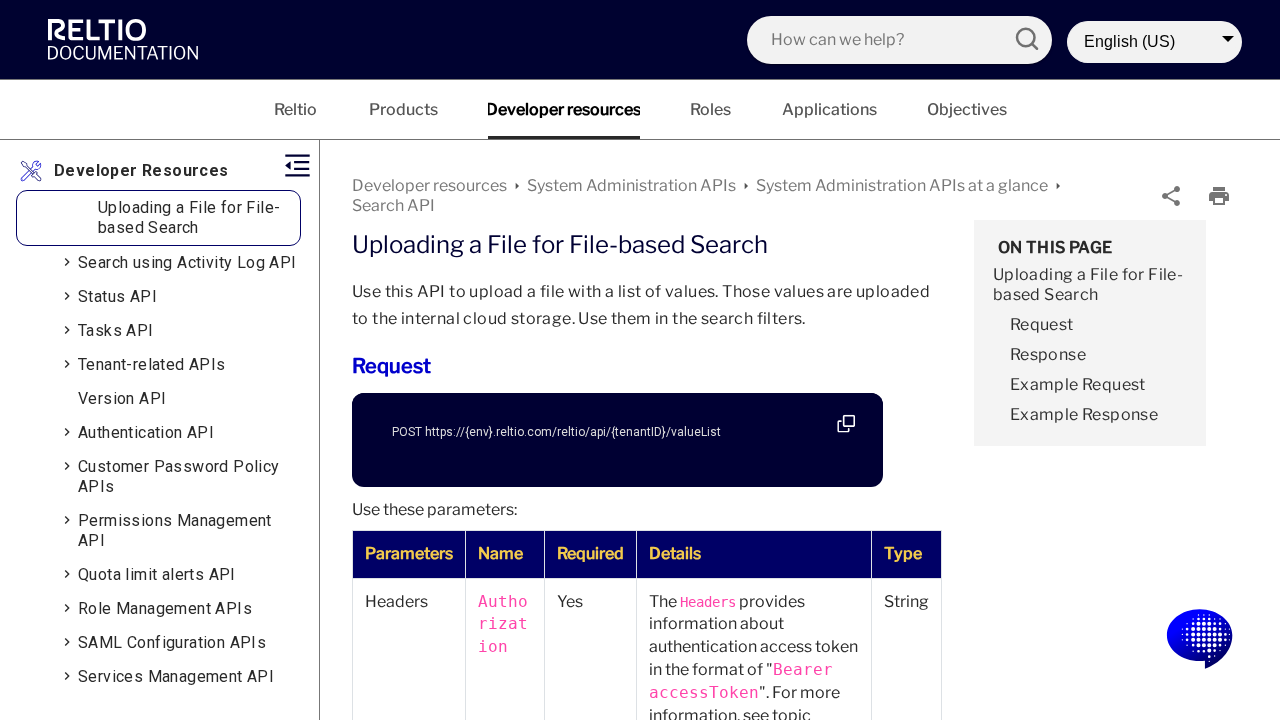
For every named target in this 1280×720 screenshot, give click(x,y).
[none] (1171, 196)
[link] (128, 39)
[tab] (296, 109)
